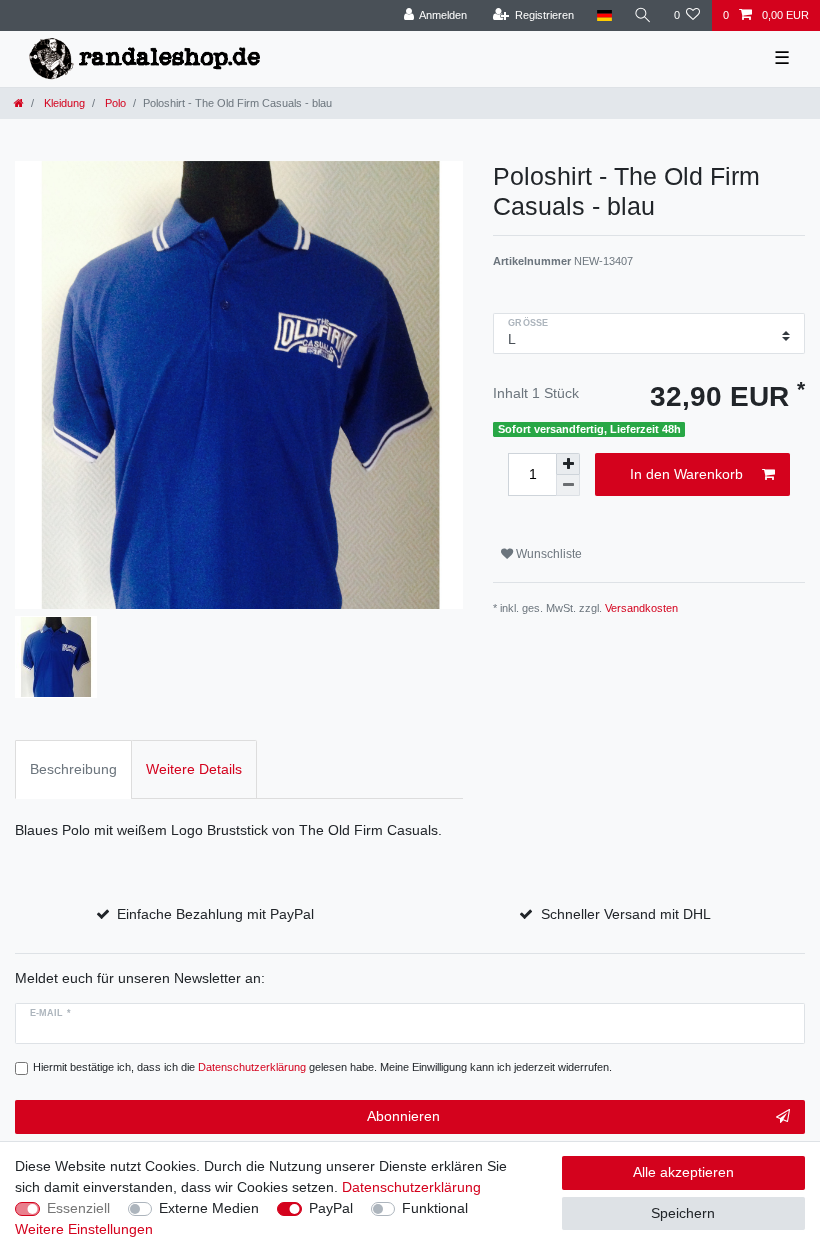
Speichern (683, 1213)
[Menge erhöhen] (568, 464)
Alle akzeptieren (683, 1172)
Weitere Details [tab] (194, 769)
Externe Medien (209, 1208)
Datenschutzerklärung (411, 1187)
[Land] (603, 15)
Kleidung (63, 103)
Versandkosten (641, 608)
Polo (114, 103)
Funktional (435, 1208)
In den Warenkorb (686, 474)
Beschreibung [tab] (73, 769)
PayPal (331, 1208)
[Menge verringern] (568, 485)
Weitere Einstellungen (84, 1229)
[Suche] (643, 15)
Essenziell (78, 1208)
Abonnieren (403, 1116)
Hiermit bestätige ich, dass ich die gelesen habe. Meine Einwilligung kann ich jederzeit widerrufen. (322, 1067)
